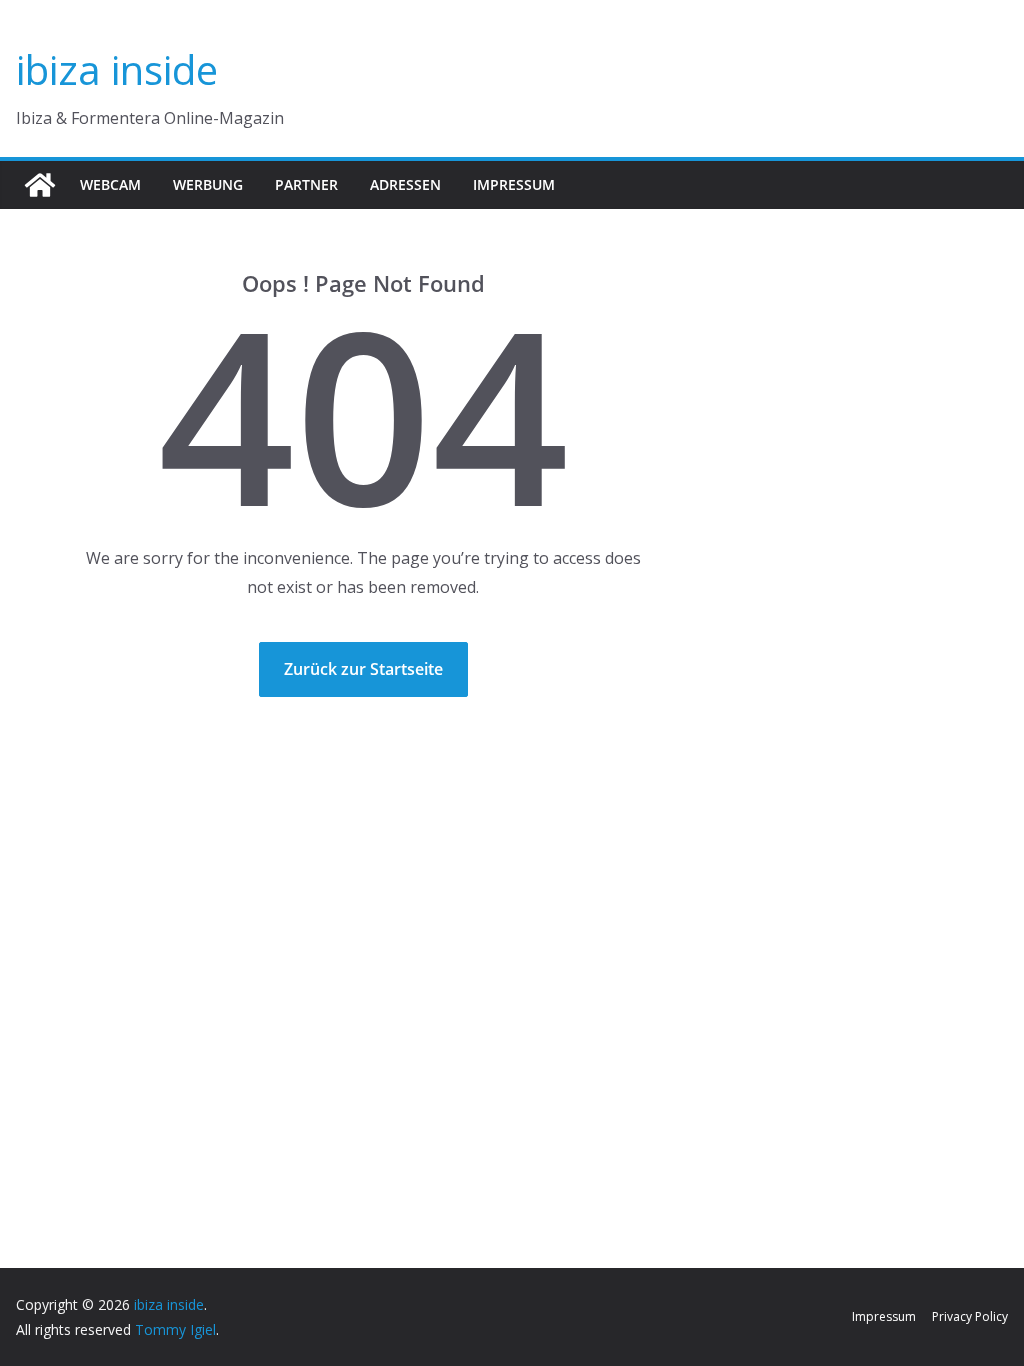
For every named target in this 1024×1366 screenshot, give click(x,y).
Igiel (203, 1329)
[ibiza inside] (40, 185)
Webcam (110, 184)
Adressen (405, 184)
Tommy (160, 1329)
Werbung (208, 184)
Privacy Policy (970, 1316)
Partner (306, 184)
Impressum (514, 184)
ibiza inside (117, 69)
